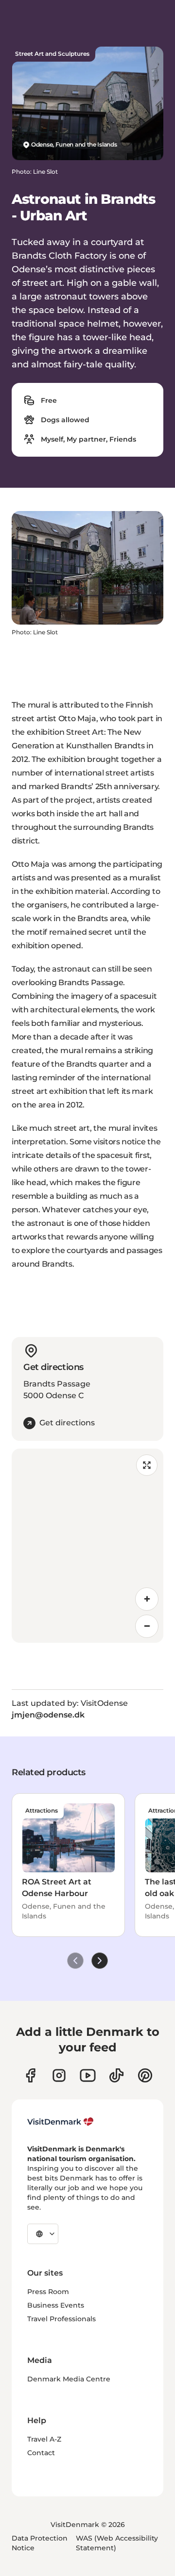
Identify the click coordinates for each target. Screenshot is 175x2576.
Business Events (56, 2305)
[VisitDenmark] (61, 2122)
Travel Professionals (61, 2319)
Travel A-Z (44, 2439)
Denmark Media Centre (69, 2379)
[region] (87, 1546)
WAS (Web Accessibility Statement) (117, 2543)
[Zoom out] (147, 1626)
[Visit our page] (59, 2075)
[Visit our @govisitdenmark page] (116, 2075)
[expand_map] (147, 1465)
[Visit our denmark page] (30, 2075)
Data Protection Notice (40, 2543)
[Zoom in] (147, 1599)
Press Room (48, 2292)
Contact (41, 2453)
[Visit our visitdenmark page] (88, 2075)
